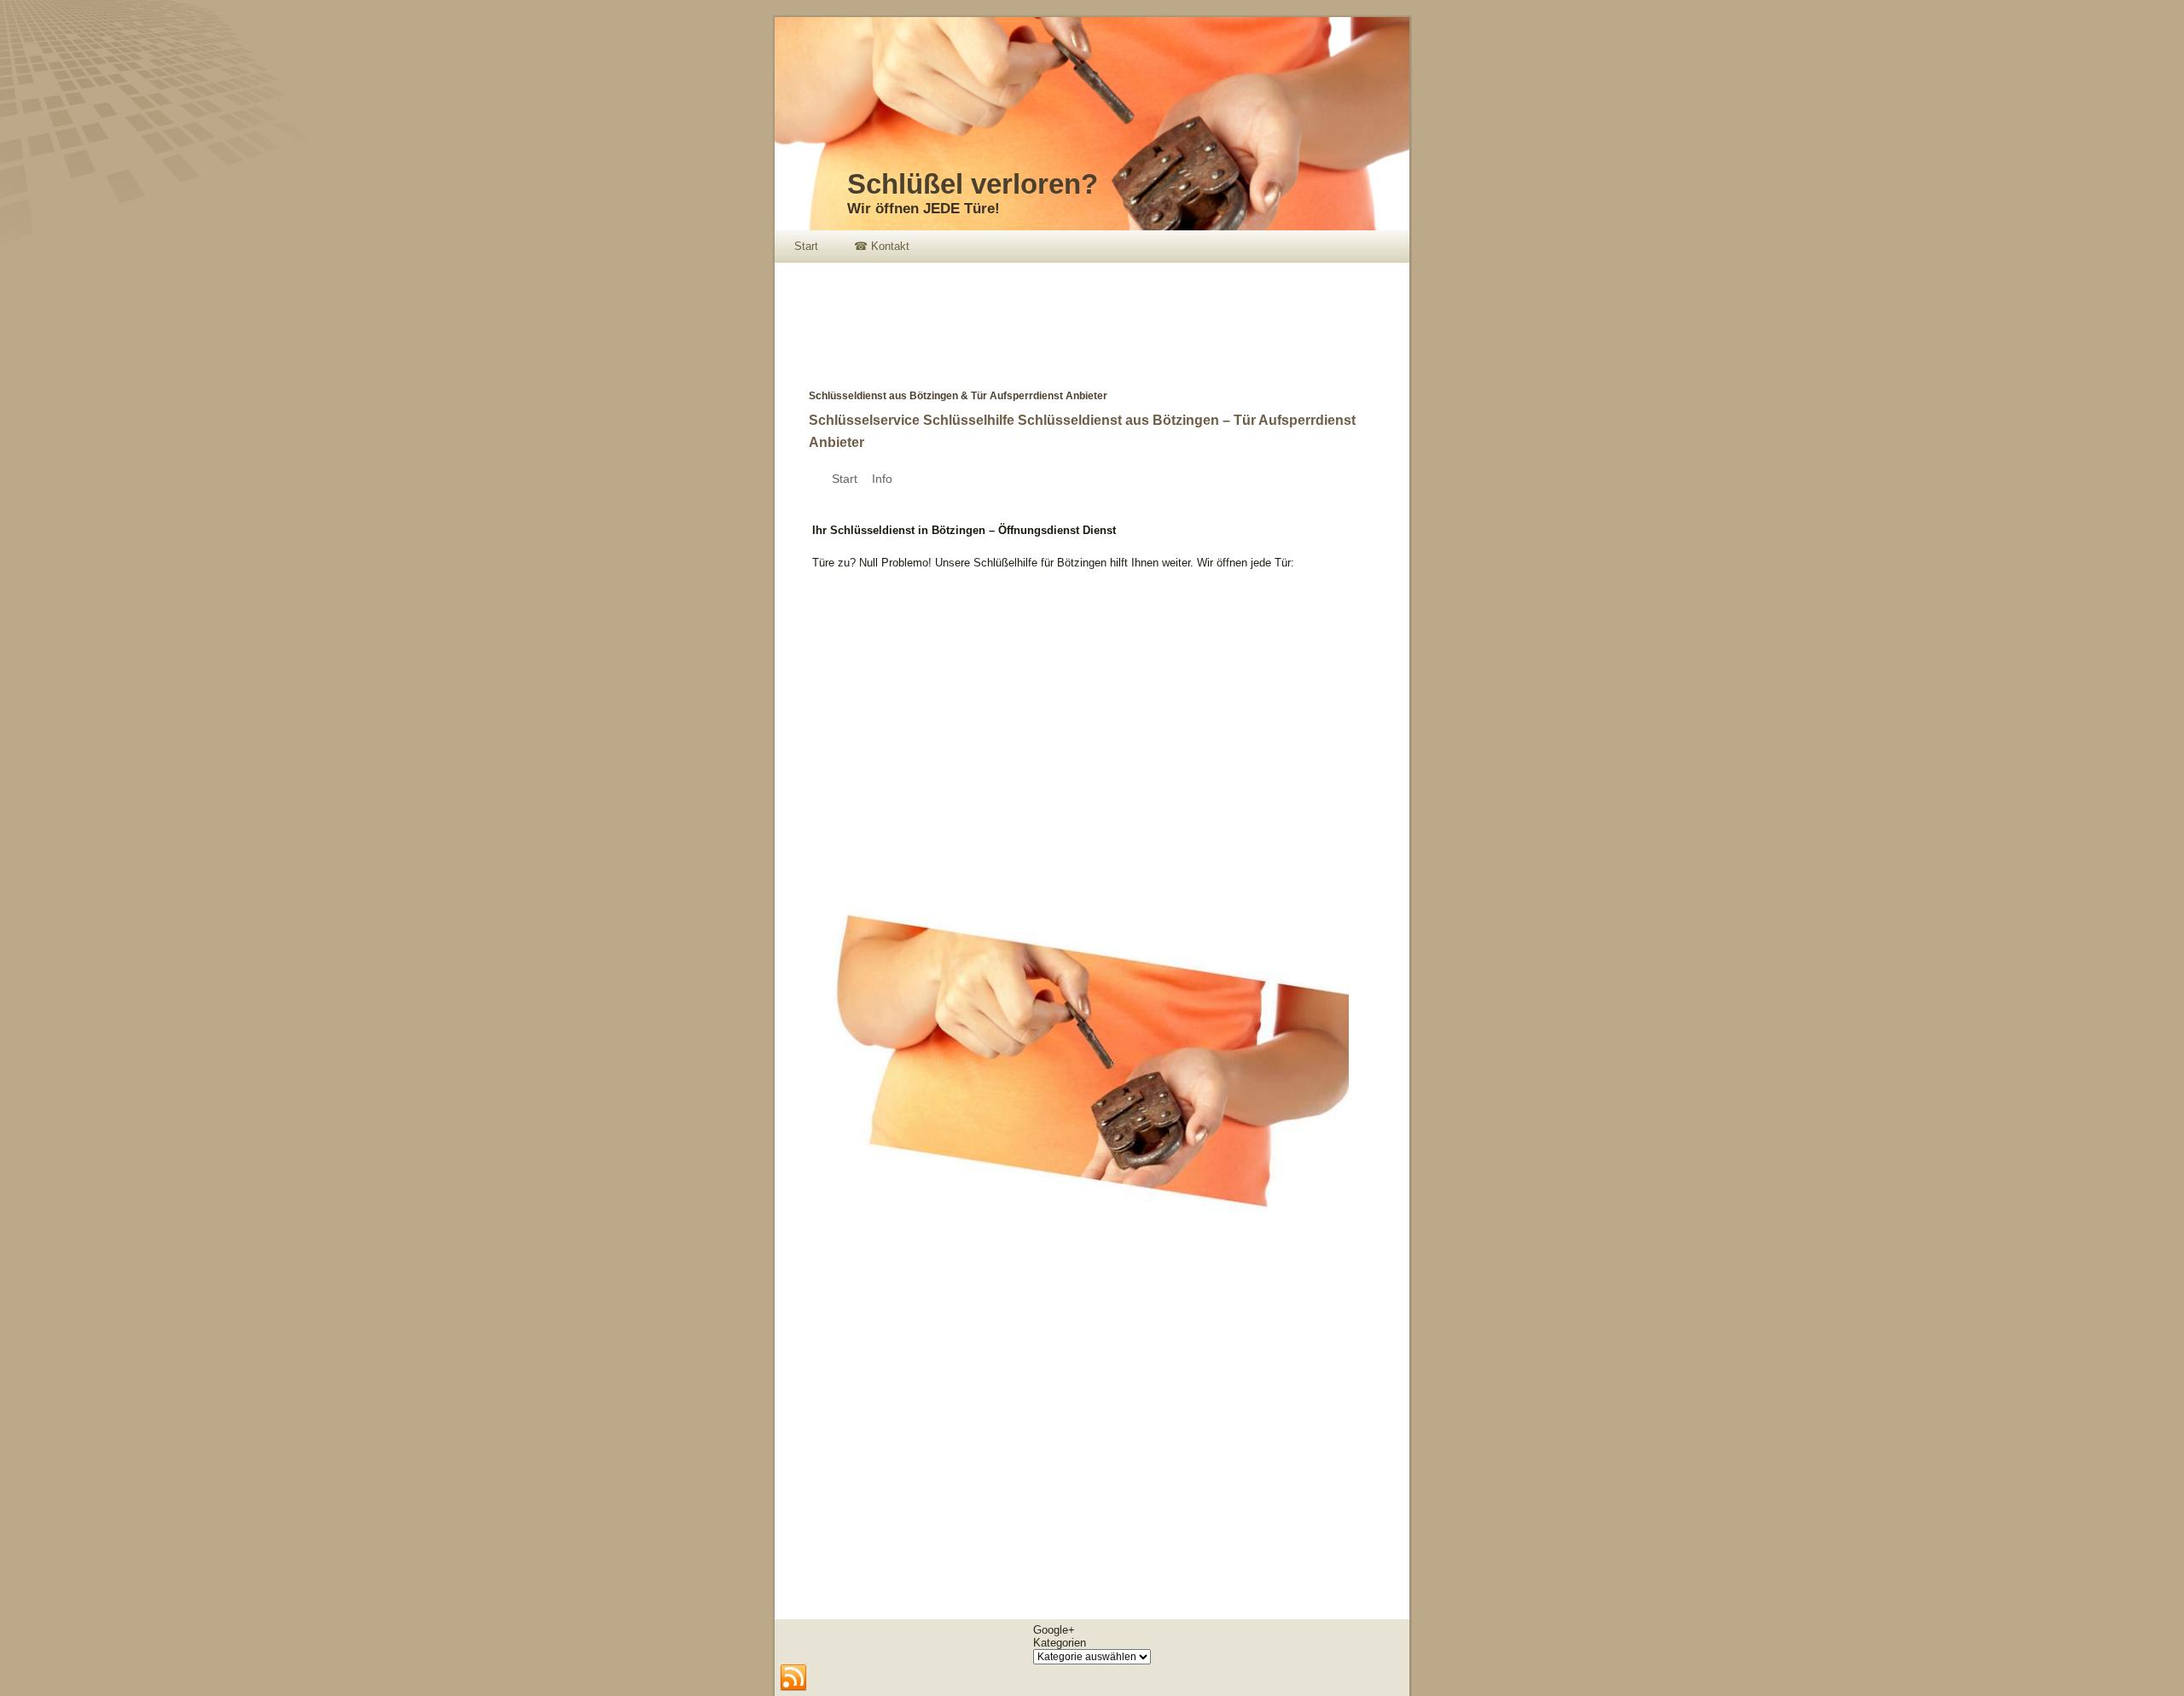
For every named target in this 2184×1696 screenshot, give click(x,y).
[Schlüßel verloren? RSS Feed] (793, 1678)
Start (806, 246)
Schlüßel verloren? (973, 184)
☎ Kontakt (882, 246)
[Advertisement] (1085, 314)
